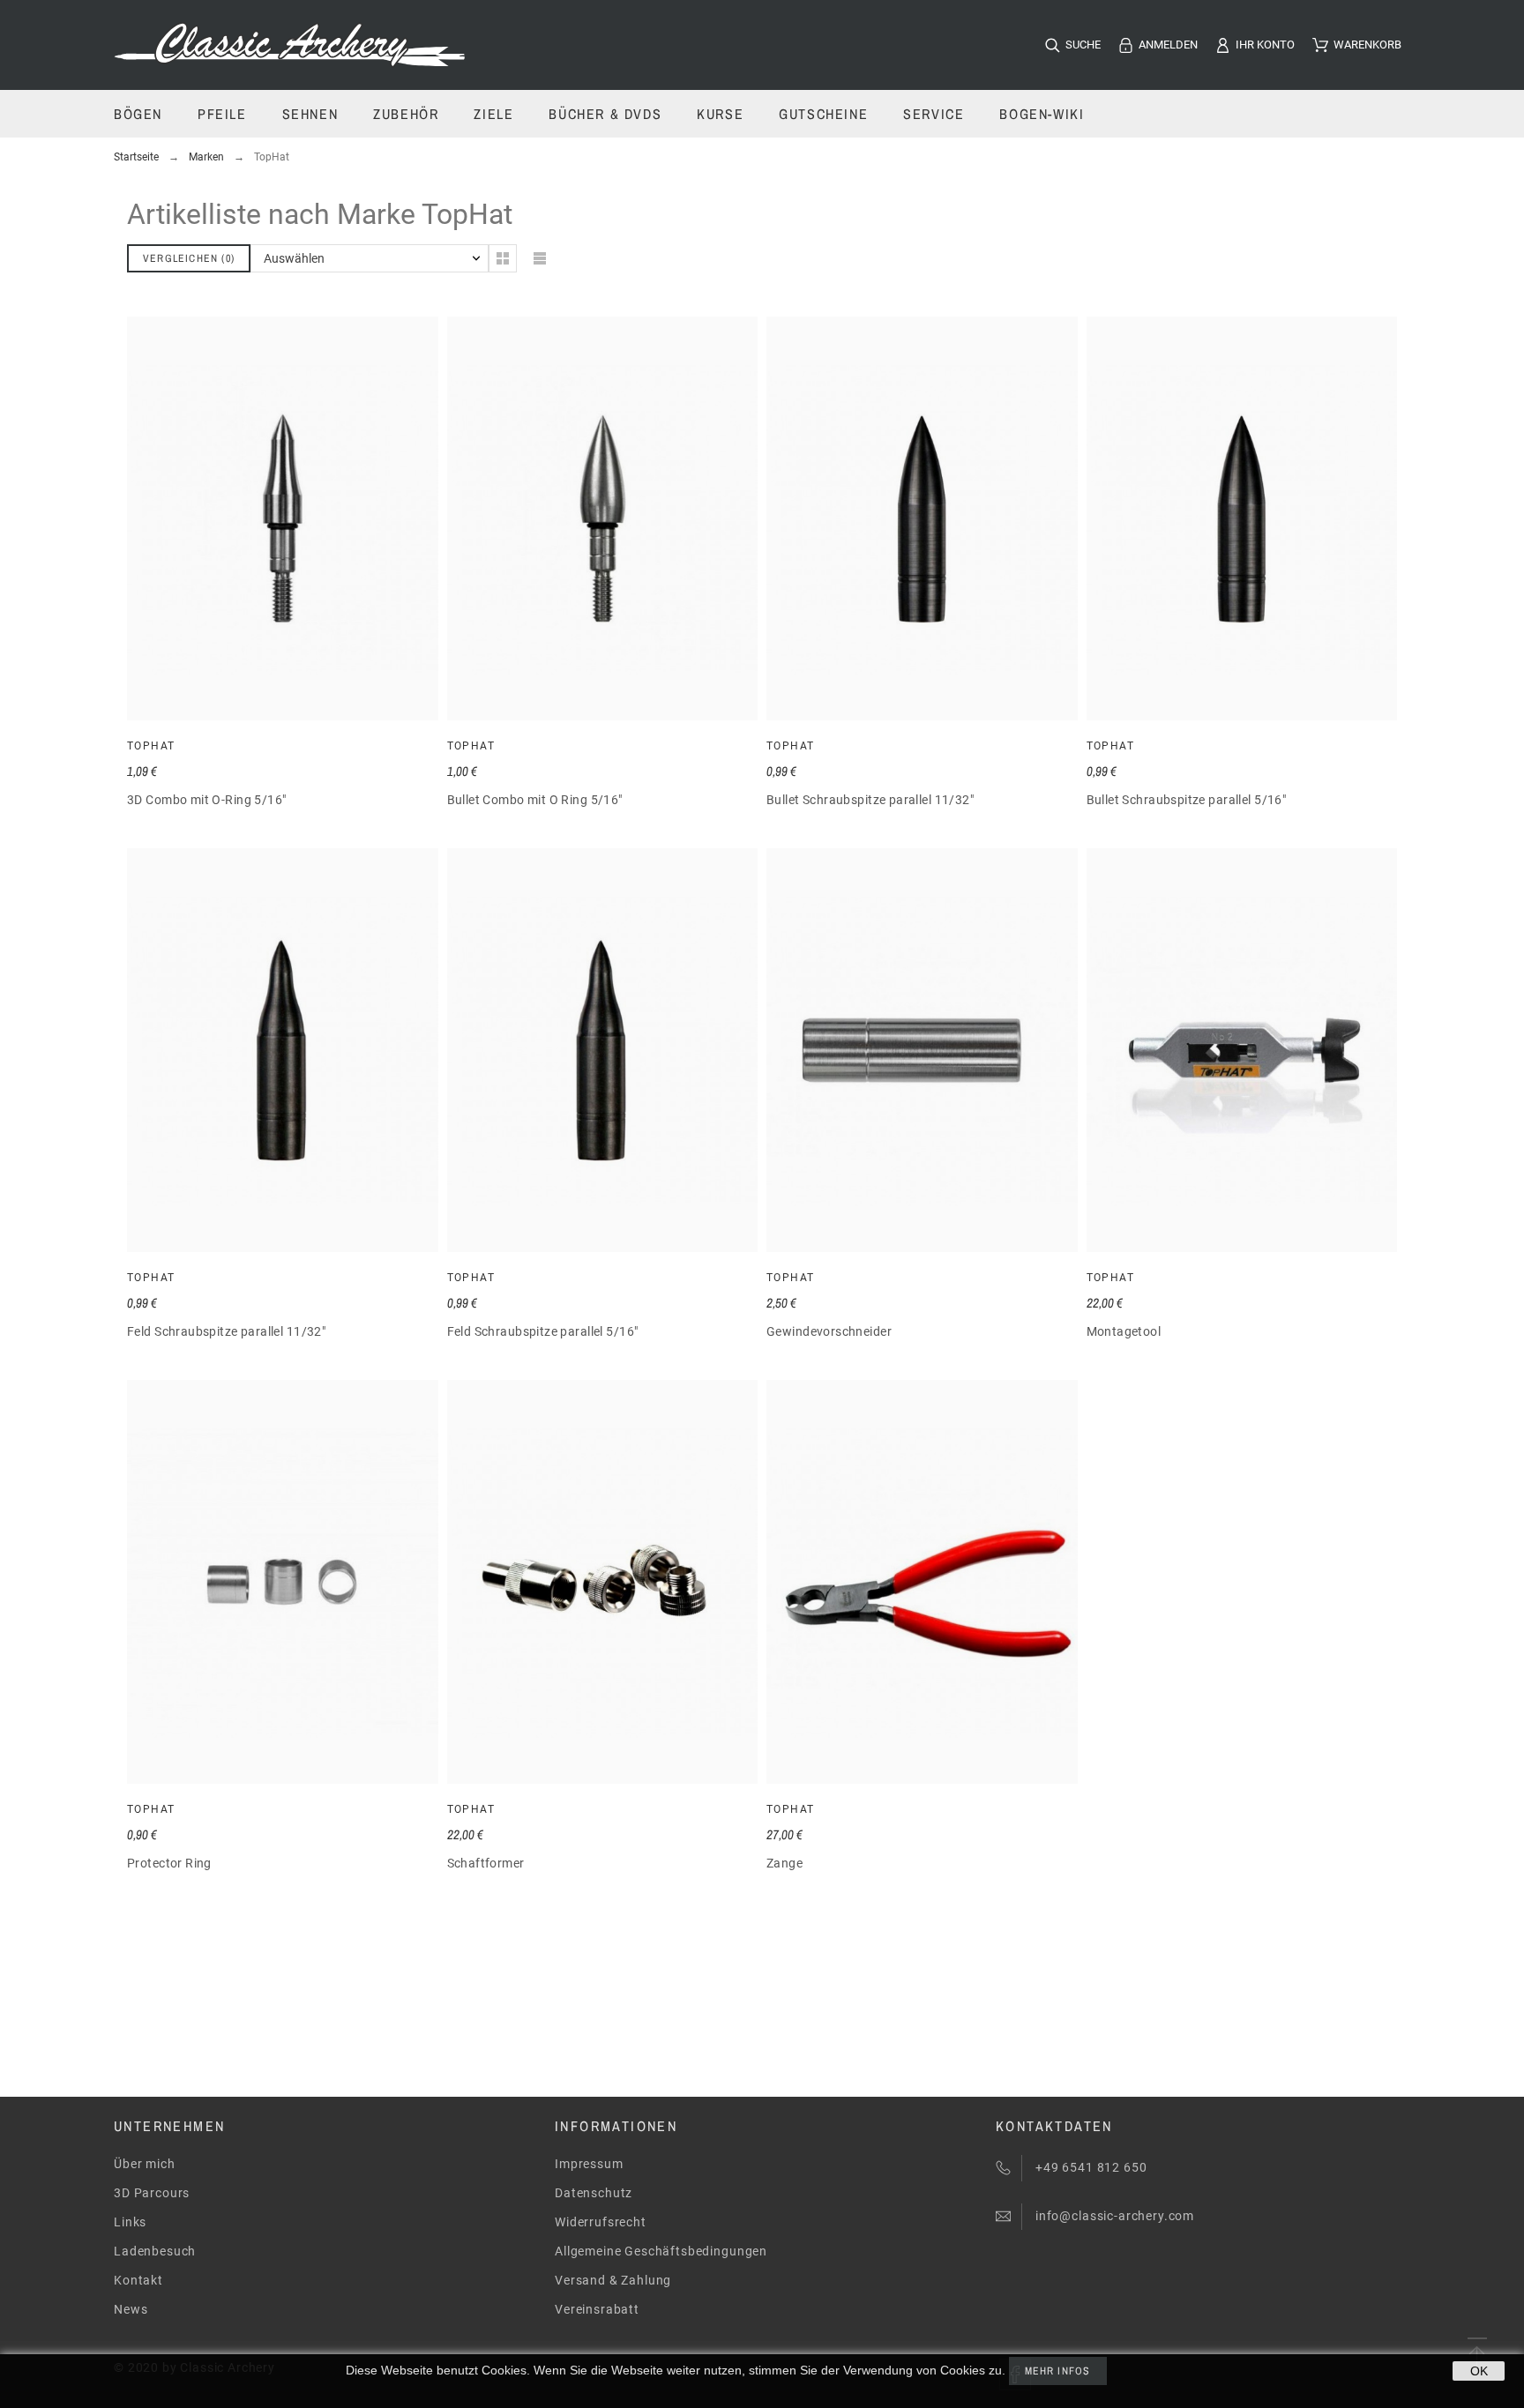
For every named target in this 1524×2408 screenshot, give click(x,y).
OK (1479, 2371)
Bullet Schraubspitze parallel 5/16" (1187, 800)
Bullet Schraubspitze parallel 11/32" (870, 800)
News (131, 2309)
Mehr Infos (1058, 2371)
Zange (784, 1863)
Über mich (145, 2164)
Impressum (589, 2164)
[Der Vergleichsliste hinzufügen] (309, 518)
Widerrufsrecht (601, 2222)
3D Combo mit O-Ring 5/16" (207, 800)
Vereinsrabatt (597, 2309)
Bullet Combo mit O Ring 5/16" (535, 800)
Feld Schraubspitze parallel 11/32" (226, 1331)
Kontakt (138, 2280)
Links (130, 2222)
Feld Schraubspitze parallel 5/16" (543, 1331)
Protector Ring (169, 1863)
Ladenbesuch (155, 2251)
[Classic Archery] (290, 45)
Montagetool (1124, 1331)
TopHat (151, 746)
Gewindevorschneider (829, 1331)
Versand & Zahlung (613, 2280)
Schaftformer (486, 1863)
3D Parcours (152, 2193)
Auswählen (294, 258)
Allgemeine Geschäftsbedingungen (661, 2251)
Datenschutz (594, 2193)
